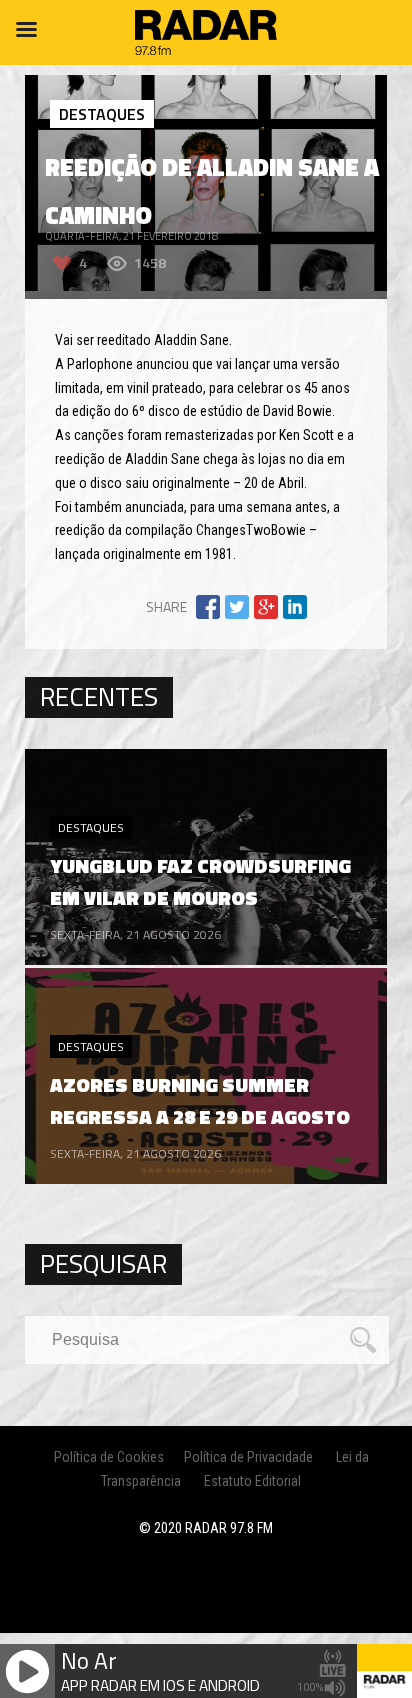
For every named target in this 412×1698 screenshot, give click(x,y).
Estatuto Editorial (252, 1481)
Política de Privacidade (248, 1457)
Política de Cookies (109, 1457)
